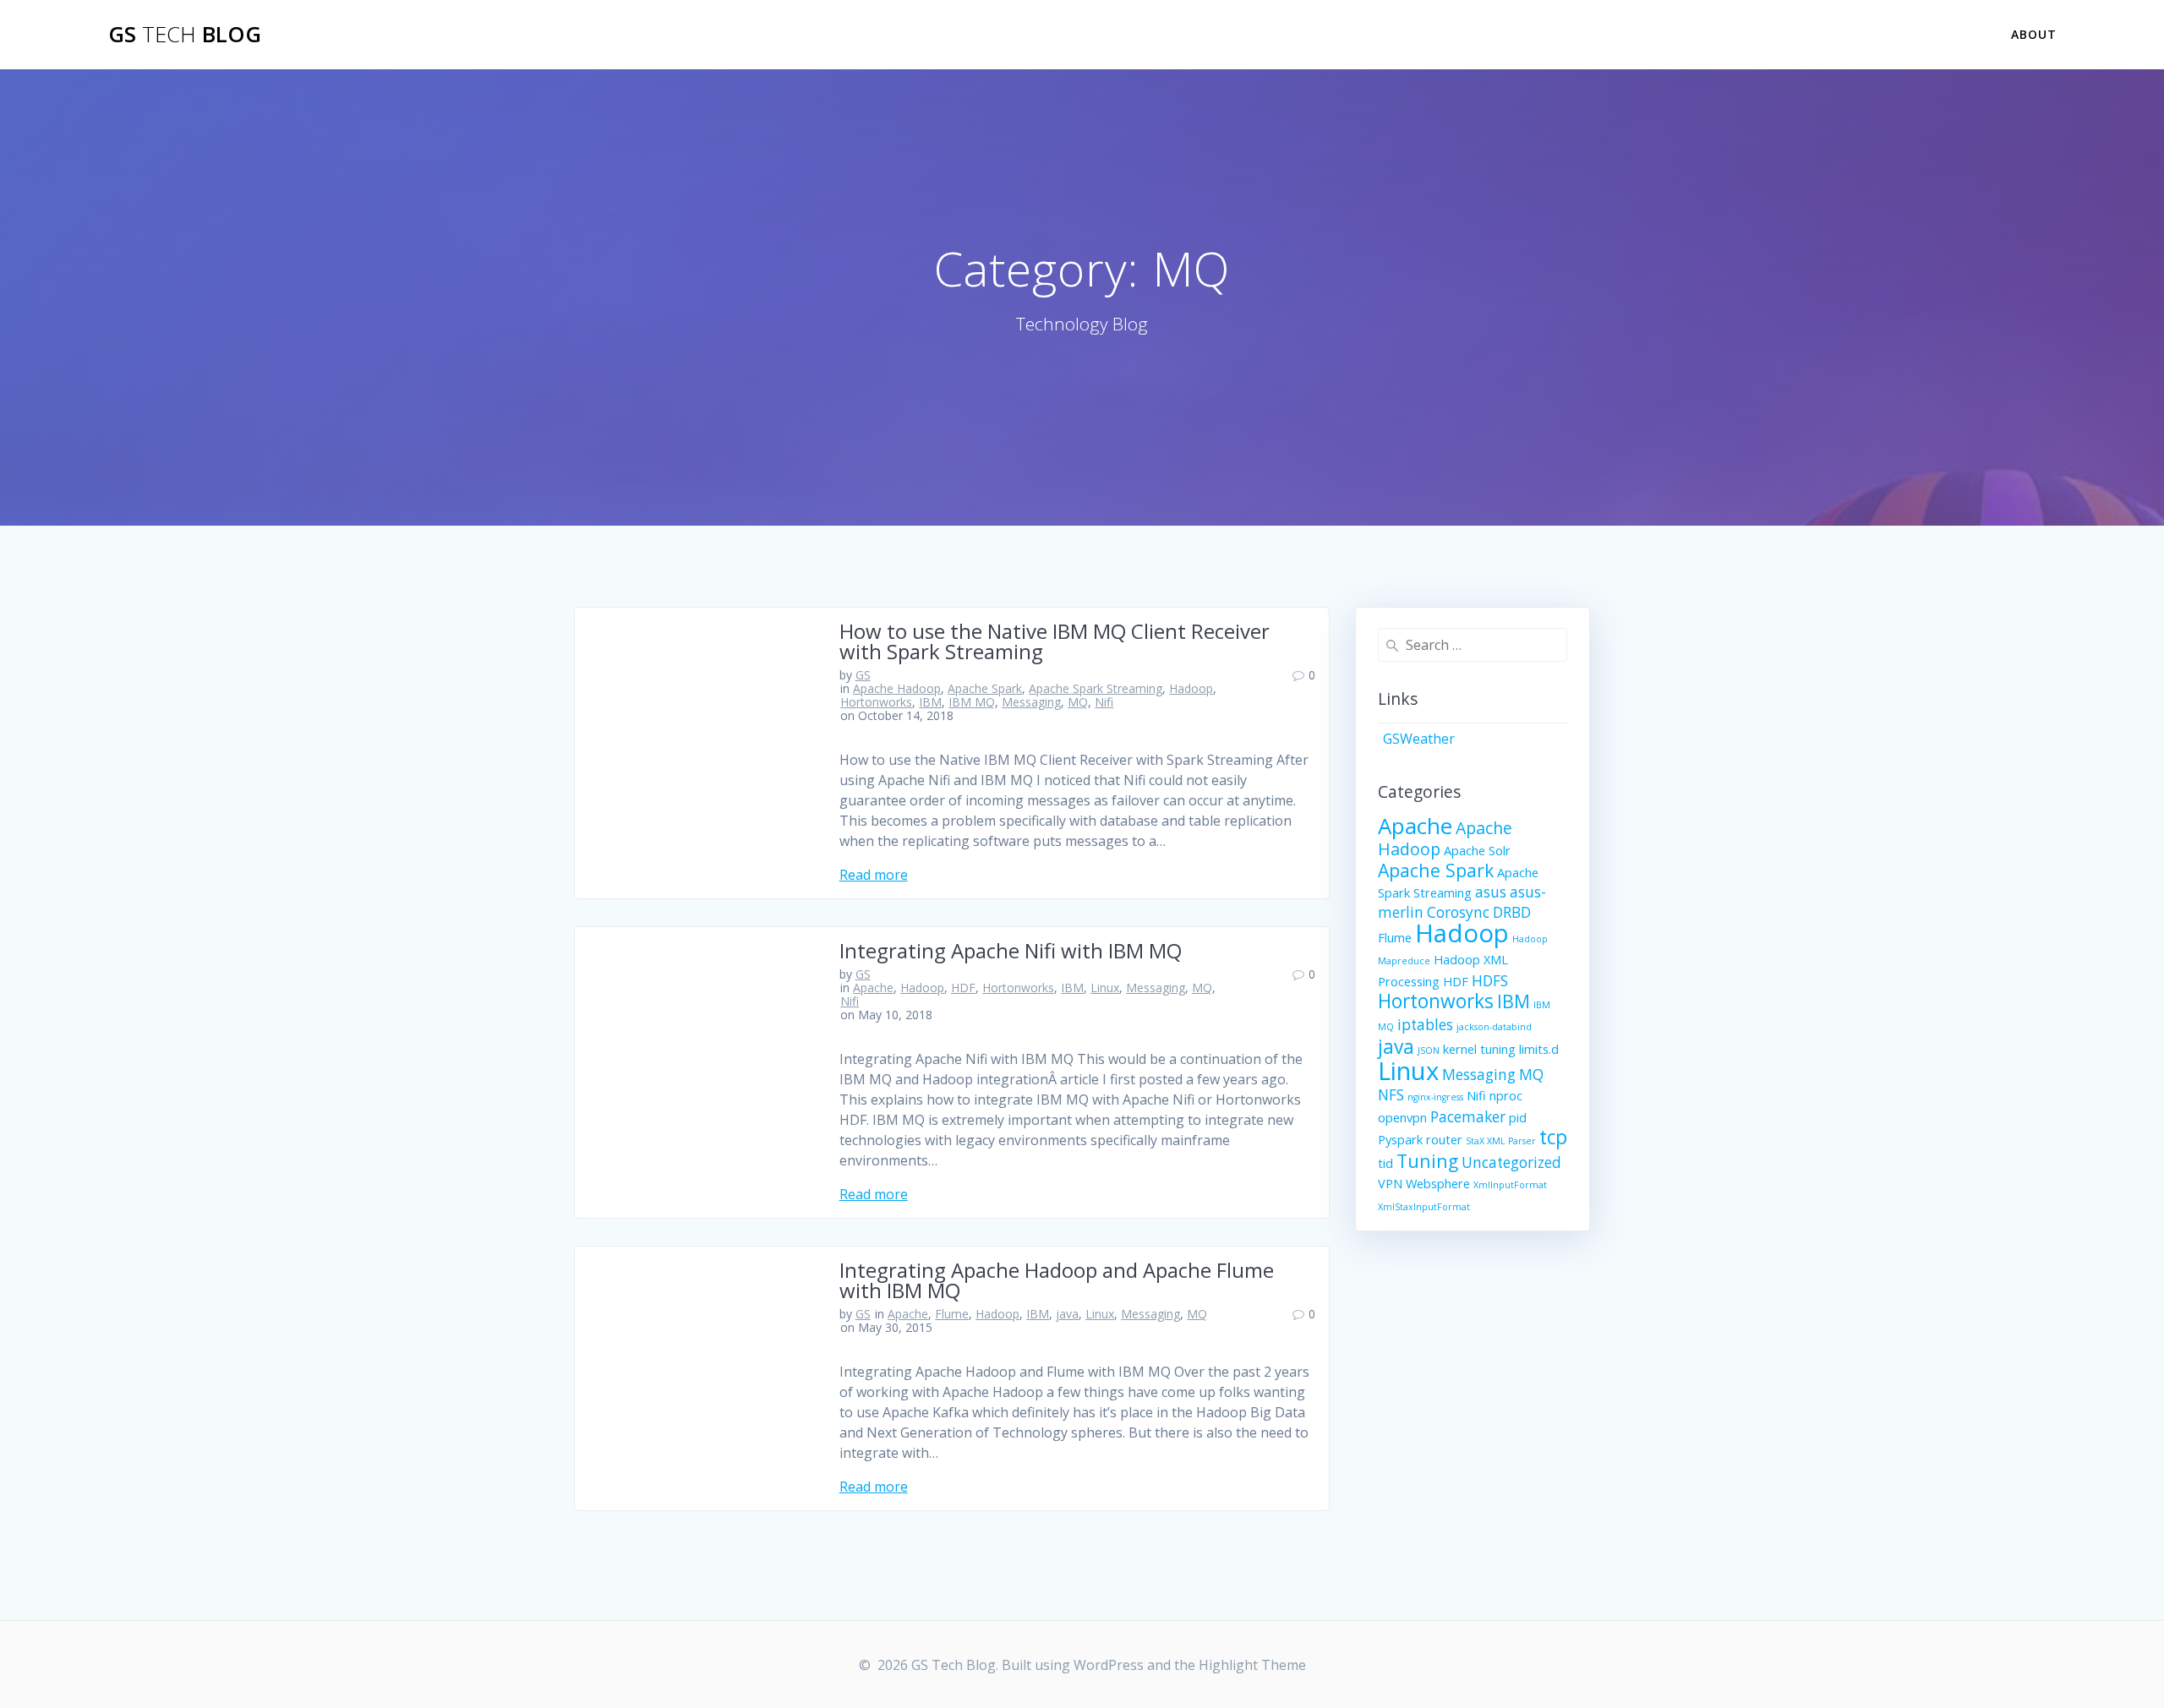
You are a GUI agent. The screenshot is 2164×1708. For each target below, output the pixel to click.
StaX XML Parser (1501, 1141)
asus (1491, 892)
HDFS (1490, 981)
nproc (1506, 1095)
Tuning (1427, 1161)
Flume (952, 1314)
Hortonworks (876, 702)
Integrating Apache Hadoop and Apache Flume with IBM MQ (1057, 1280)
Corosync (1458, 912)
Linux (1105, 988)
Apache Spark (985, 688)
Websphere (1438, 1183)
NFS (1391, 1095)
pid (1518, 1117)
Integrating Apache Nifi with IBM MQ (1011, 950)
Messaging (1031, 702)
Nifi (1104, 702)
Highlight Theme (1252, 1665)
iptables (1425, 1025)
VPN (1390, 1183)
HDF (963, 988)
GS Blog (185, 35)
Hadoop (1191, 688)
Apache (873, 988)
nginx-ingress (1435, 1097)
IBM (930, 702)
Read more (874, 875)
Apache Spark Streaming (1096, 688)
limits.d (1539, 1049)
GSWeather (1419, 739)
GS (863, 675)
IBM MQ (972, 702)
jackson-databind (1494, 1027)
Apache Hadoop (897, 688)
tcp (1553, 1137)
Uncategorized (1511, 1162)
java (1067, 1314)
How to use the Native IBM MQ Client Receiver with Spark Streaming (1055, 641)
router (1444, 1139)
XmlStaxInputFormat (1424, 1207)
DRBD (1512, 912)
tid (1385, 1163)
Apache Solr (1477, 850)
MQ (1078, 702)
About (2034, 34)
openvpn (1402, 1117)
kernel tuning (1479, 1049)
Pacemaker (1468, 1117)
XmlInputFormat (1510, 1185)
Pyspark (1400, 1139)
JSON (1429, 1050)
